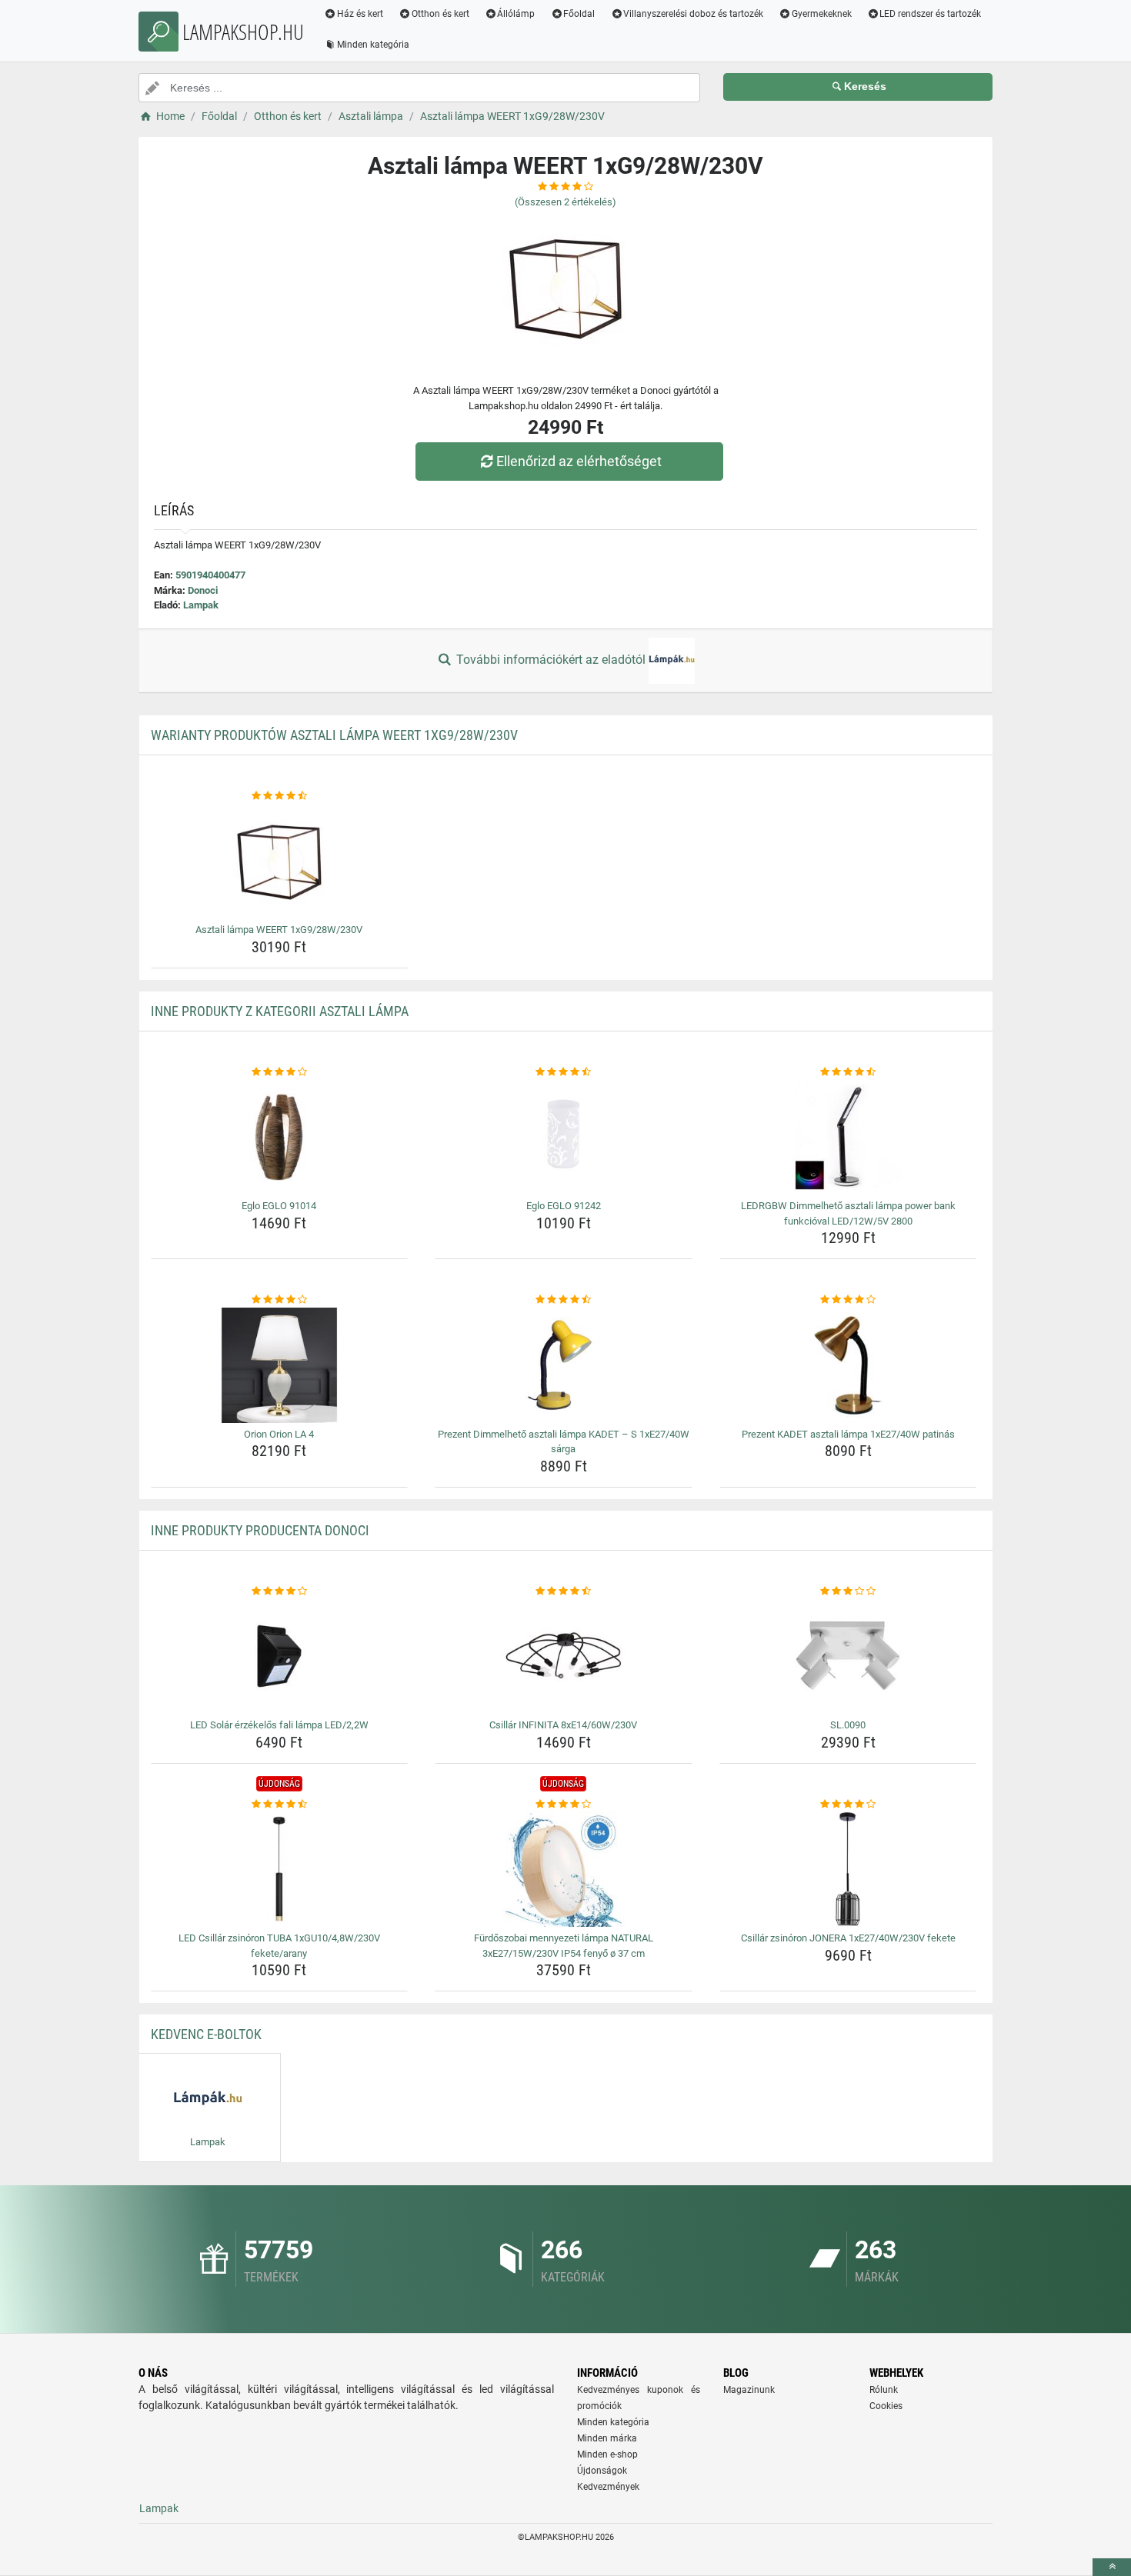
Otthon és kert (440, 14)
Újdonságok (602, 2471)
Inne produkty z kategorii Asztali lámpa (280, 1011)
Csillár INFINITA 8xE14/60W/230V (563, 1725)
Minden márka (607, 2438)
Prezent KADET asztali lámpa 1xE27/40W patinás (848, 1434)
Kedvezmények (608, 2487)
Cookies (886, 2406)
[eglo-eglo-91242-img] (564, 1137)
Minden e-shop (607, 2454)
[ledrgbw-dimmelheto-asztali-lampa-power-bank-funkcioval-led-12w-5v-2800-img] (848, 1137)
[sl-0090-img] (848, 1656)
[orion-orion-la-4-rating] (280, 1300)
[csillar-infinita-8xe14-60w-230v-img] (564, 1656)
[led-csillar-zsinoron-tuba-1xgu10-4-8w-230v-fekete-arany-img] (280, 1869)
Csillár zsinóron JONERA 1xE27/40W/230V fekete (848, 1938)
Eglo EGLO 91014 (279, 1206)
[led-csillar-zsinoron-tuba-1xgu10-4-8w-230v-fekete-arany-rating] (280, 1805)
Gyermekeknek (822, 14)
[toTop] (1112, 2567)
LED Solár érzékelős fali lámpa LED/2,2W (279, 1725)
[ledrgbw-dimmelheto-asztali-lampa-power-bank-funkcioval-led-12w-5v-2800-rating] (848, 1072)
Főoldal (579, 14)
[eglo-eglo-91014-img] (280, 1137)
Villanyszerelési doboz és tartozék (693, 14)
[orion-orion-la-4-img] (280, 1365)
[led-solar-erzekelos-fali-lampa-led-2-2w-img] (280, 1656)
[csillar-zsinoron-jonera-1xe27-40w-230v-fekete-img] (848, 1869)
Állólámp (516, 14)
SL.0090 (848, 1725)
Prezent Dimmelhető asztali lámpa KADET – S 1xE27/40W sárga (564, 1442)
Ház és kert (360, 14)
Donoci (203, 590)
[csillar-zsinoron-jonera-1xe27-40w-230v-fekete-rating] (848, 1805)
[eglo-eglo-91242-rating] (564, 1072)
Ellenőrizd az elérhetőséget (579, 461)
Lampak (201, 605)
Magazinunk (749, 2390)
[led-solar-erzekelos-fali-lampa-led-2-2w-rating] (280, 1591)
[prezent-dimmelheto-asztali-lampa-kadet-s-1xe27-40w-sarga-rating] (564, 1300)
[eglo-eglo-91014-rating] (280, 1072)
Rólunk (884, 2390)
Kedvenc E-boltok (206, 2034)
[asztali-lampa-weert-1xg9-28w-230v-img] (280, 861)
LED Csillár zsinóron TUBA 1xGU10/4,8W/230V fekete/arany (279, 1946)
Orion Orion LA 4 (279, 1434)
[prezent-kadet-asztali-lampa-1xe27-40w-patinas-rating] (848, 1300)
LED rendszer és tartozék (930, 14)
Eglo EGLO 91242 (564, 1206)
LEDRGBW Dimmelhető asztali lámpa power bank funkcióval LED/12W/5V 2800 (848, 1213)
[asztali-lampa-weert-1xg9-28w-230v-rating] (280, 796)
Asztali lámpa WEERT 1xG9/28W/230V (279, 930)
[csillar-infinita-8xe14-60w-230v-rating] (564, 1591)
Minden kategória (373, 45)
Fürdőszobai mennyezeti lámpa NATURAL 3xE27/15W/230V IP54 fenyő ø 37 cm (564, 1946)
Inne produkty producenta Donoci (260, 1530)
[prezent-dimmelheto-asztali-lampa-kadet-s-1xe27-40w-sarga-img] (564, 1365)
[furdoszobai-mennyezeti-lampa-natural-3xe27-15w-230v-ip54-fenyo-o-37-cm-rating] (564, 1805)
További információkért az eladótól (551, 660)
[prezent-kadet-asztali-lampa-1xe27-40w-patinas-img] (848, 1365)
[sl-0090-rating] (848, 1591)
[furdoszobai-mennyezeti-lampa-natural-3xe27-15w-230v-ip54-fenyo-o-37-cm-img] (564, 1869)
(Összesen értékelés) (565, 202)
